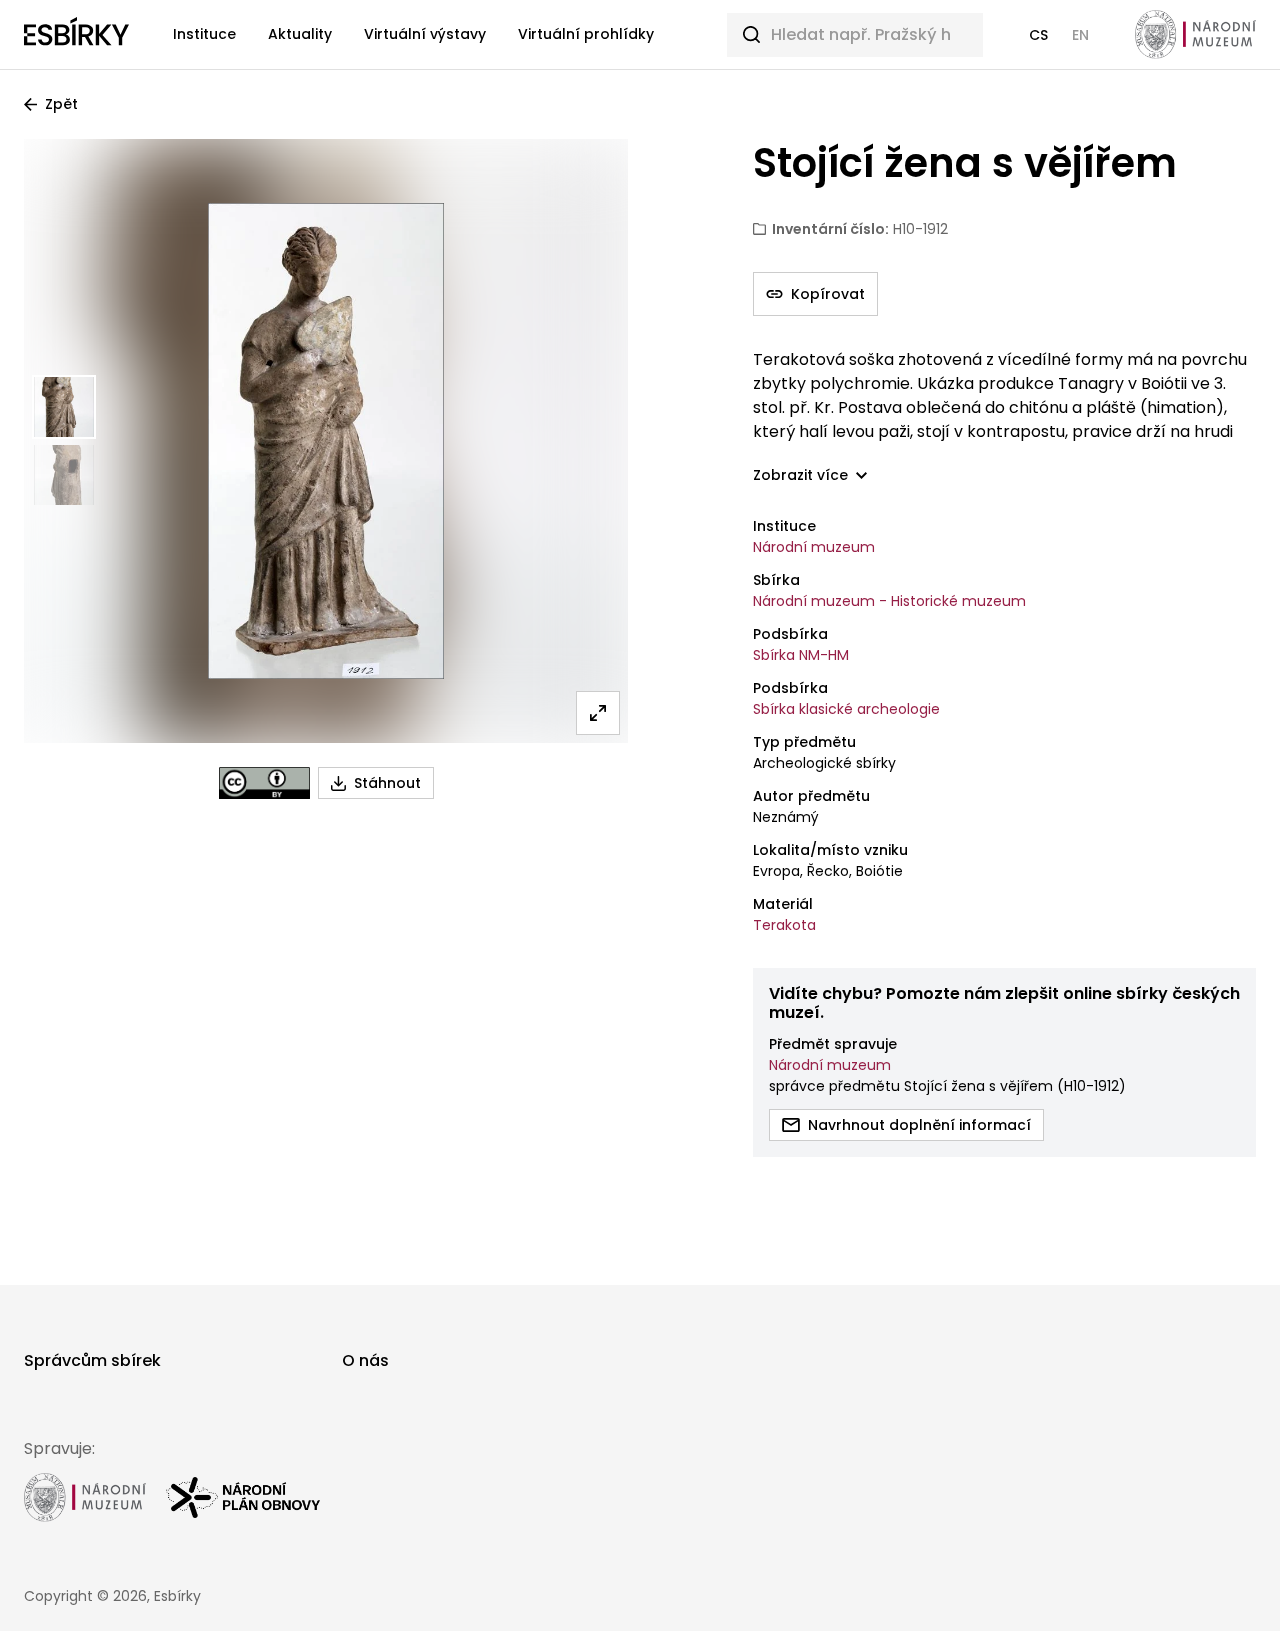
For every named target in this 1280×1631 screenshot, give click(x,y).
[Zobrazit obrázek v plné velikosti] (598, 713)
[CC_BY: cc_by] (264, 783)
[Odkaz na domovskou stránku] (76, 35)
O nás (365, 1360)
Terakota (784, 925)
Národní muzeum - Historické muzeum (889, 601)
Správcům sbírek (92, 1360)
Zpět (61, 104)
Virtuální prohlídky (586, 34)
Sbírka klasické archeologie (846, 709)
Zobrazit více (800, 475)
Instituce (204, 34)
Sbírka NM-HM (801, 655)
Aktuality (300, 34)
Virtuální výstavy (425, 34)
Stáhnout (387, 783)
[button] (1038, 35)
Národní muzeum (814, 547)
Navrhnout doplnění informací (919, 1125)
